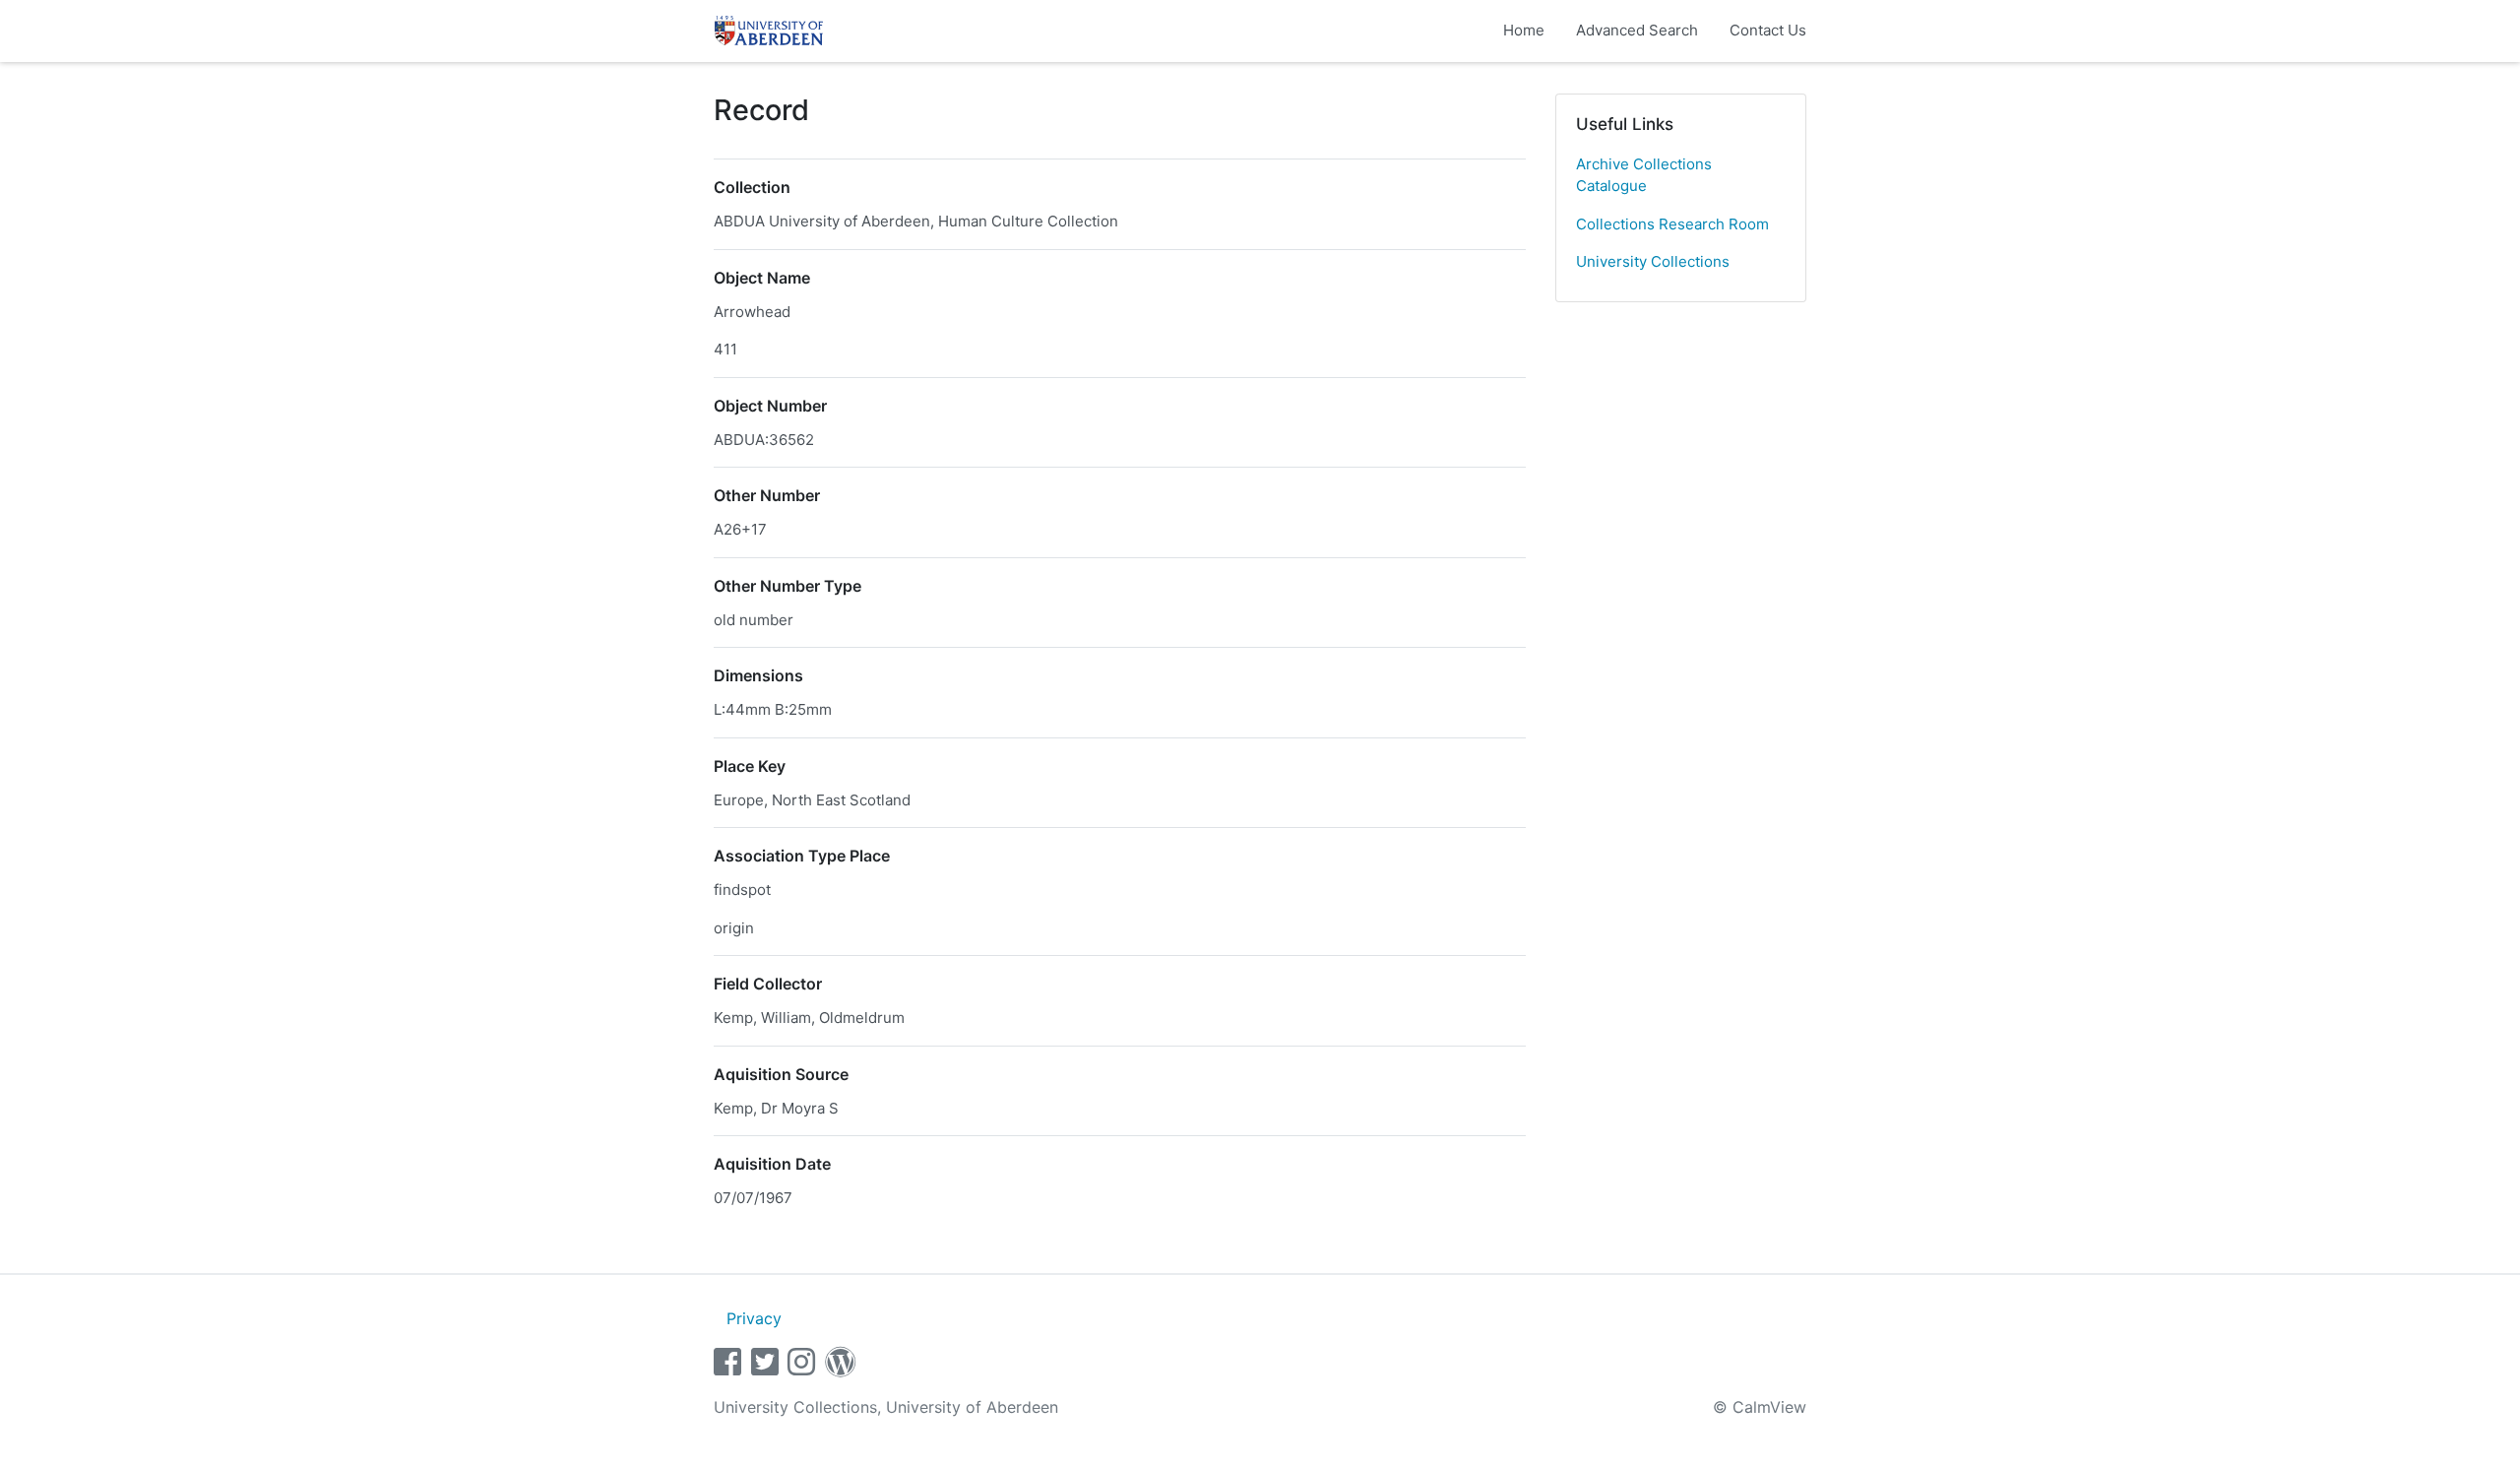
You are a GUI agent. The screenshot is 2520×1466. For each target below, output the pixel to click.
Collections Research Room (1672, 224)
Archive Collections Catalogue (1644, 175)
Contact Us (1768, 30)
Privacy (754, 1318)
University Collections (1653, 261)
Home (1524, 30)
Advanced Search (1637, 30)
